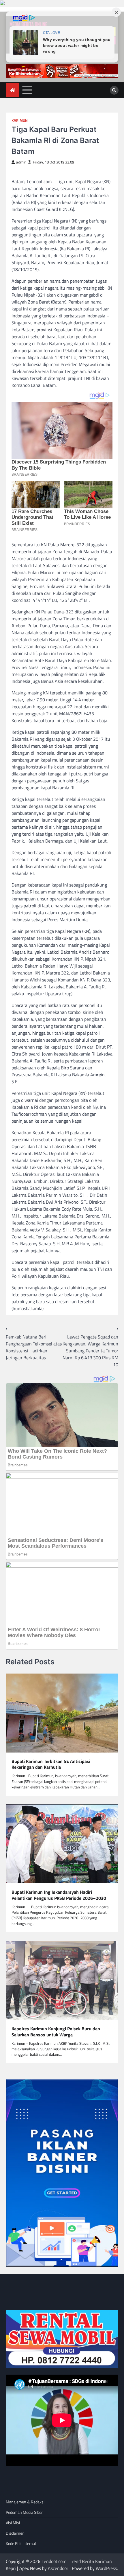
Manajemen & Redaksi (25, 2502)
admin (21, 162)
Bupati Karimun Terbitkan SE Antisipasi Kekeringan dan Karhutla (51, 1764)
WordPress (106, 2568)
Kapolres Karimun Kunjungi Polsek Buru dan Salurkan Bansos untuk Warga (56, 2032)
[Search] (114, 90)
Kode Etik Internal (21, 2543)
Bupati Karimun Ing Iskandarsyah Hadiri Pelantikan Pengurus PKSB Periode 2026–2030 (59, 1895)
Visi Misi (13, 2523)
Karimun (20, 121)
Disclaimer (15, 2533)
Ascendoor (58, 2568)
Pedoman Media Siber (24, 2512)
